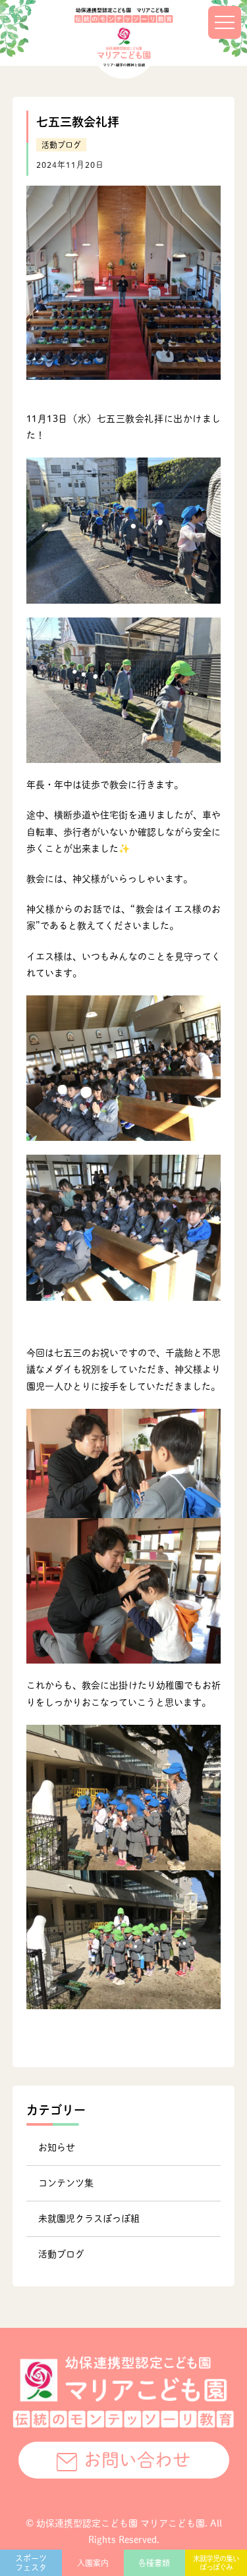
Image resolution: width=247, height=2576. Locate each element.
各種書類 (154, 2563)
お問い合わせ (137, 2460)
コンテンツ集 (66, 2183)
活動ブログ (61, 145)
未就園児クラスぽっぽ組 (89, 2219)
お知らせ (57, 2147)
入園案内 (93, 2563)
